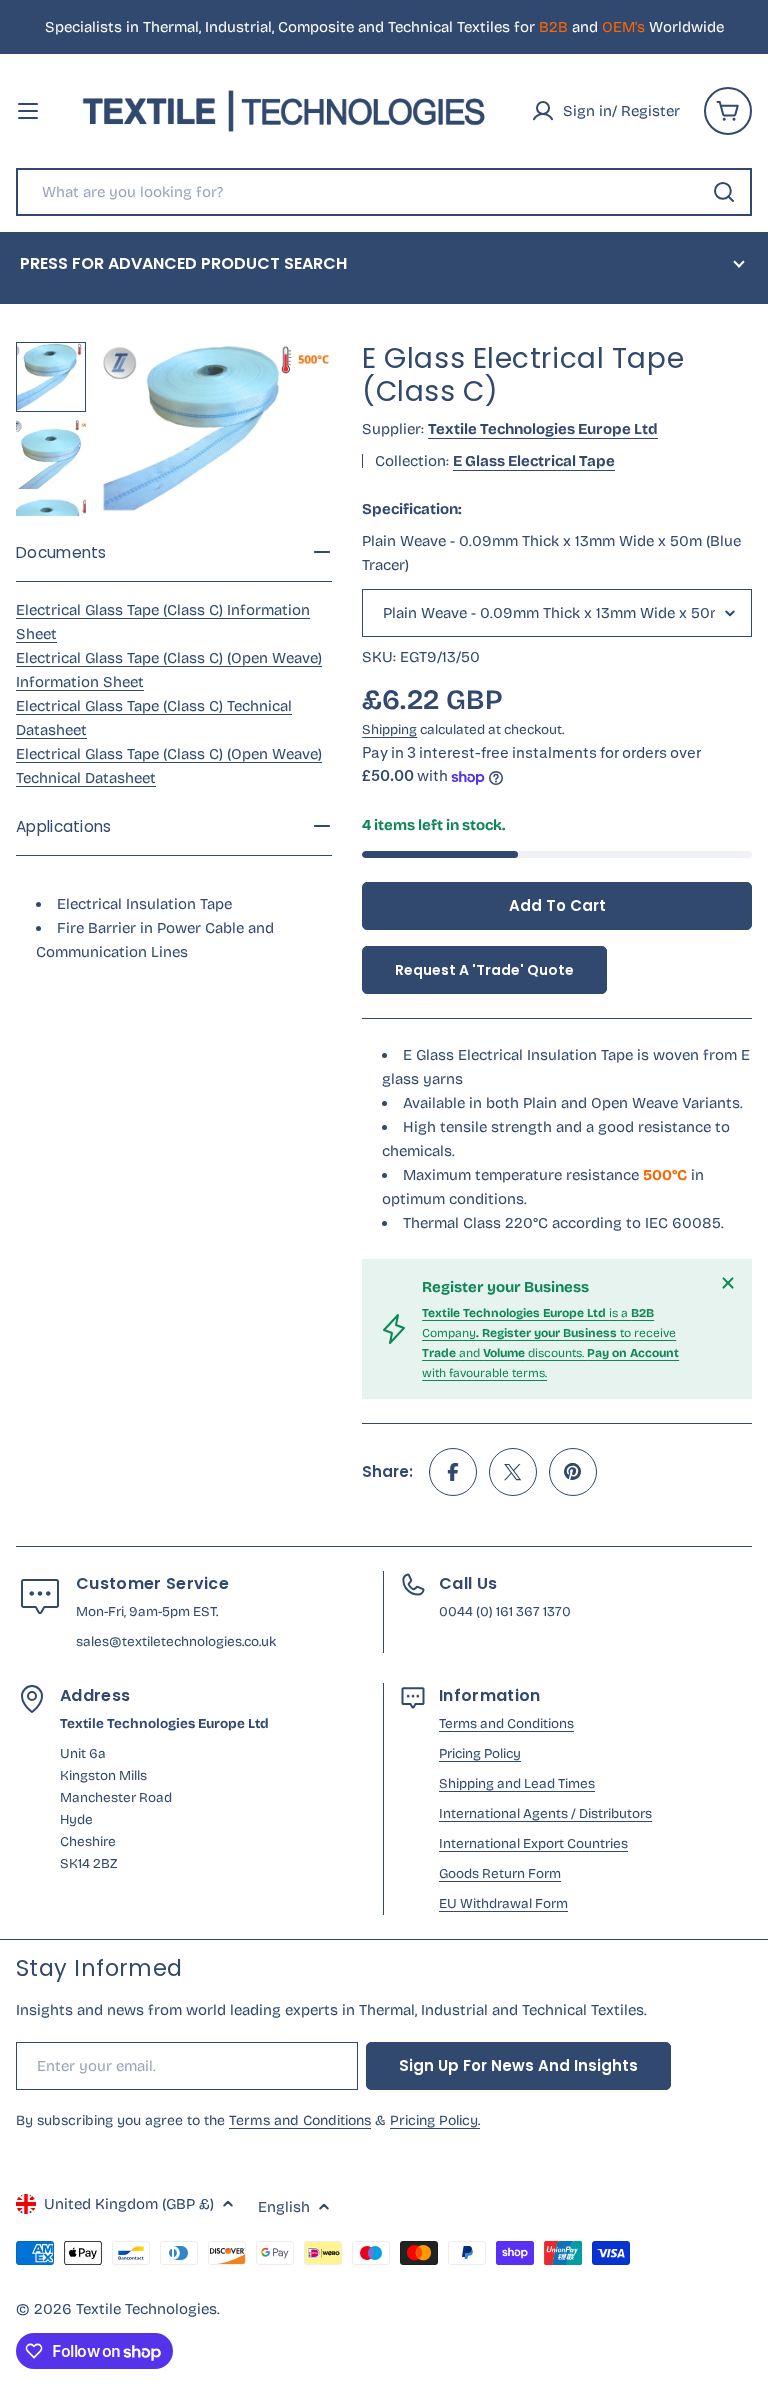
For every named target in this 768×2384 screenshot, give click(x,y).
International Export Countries (533, 1843)
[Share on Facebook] (453, 1472)
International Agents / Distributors (545, 1813)
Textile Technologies (146, 2309)
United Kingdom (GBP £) (129, 2204)
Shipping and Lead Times (517, 1783)
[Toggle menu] (28, 111)
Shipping (389, 729)
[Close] (728, 1283)
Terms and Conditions (506, 1723)
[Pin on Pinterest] (573, 1472)
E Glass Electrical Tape (534, 461)
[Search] (724, 192)
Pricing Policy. (435, 2120)
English (284, 2207)
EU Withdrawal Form (503, 1903)
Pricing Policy (480, 1753)
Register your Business (505, 1287)
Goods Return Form (500, 1873)
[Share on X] (513, 1472)
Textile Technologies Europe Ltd (543, 429)
